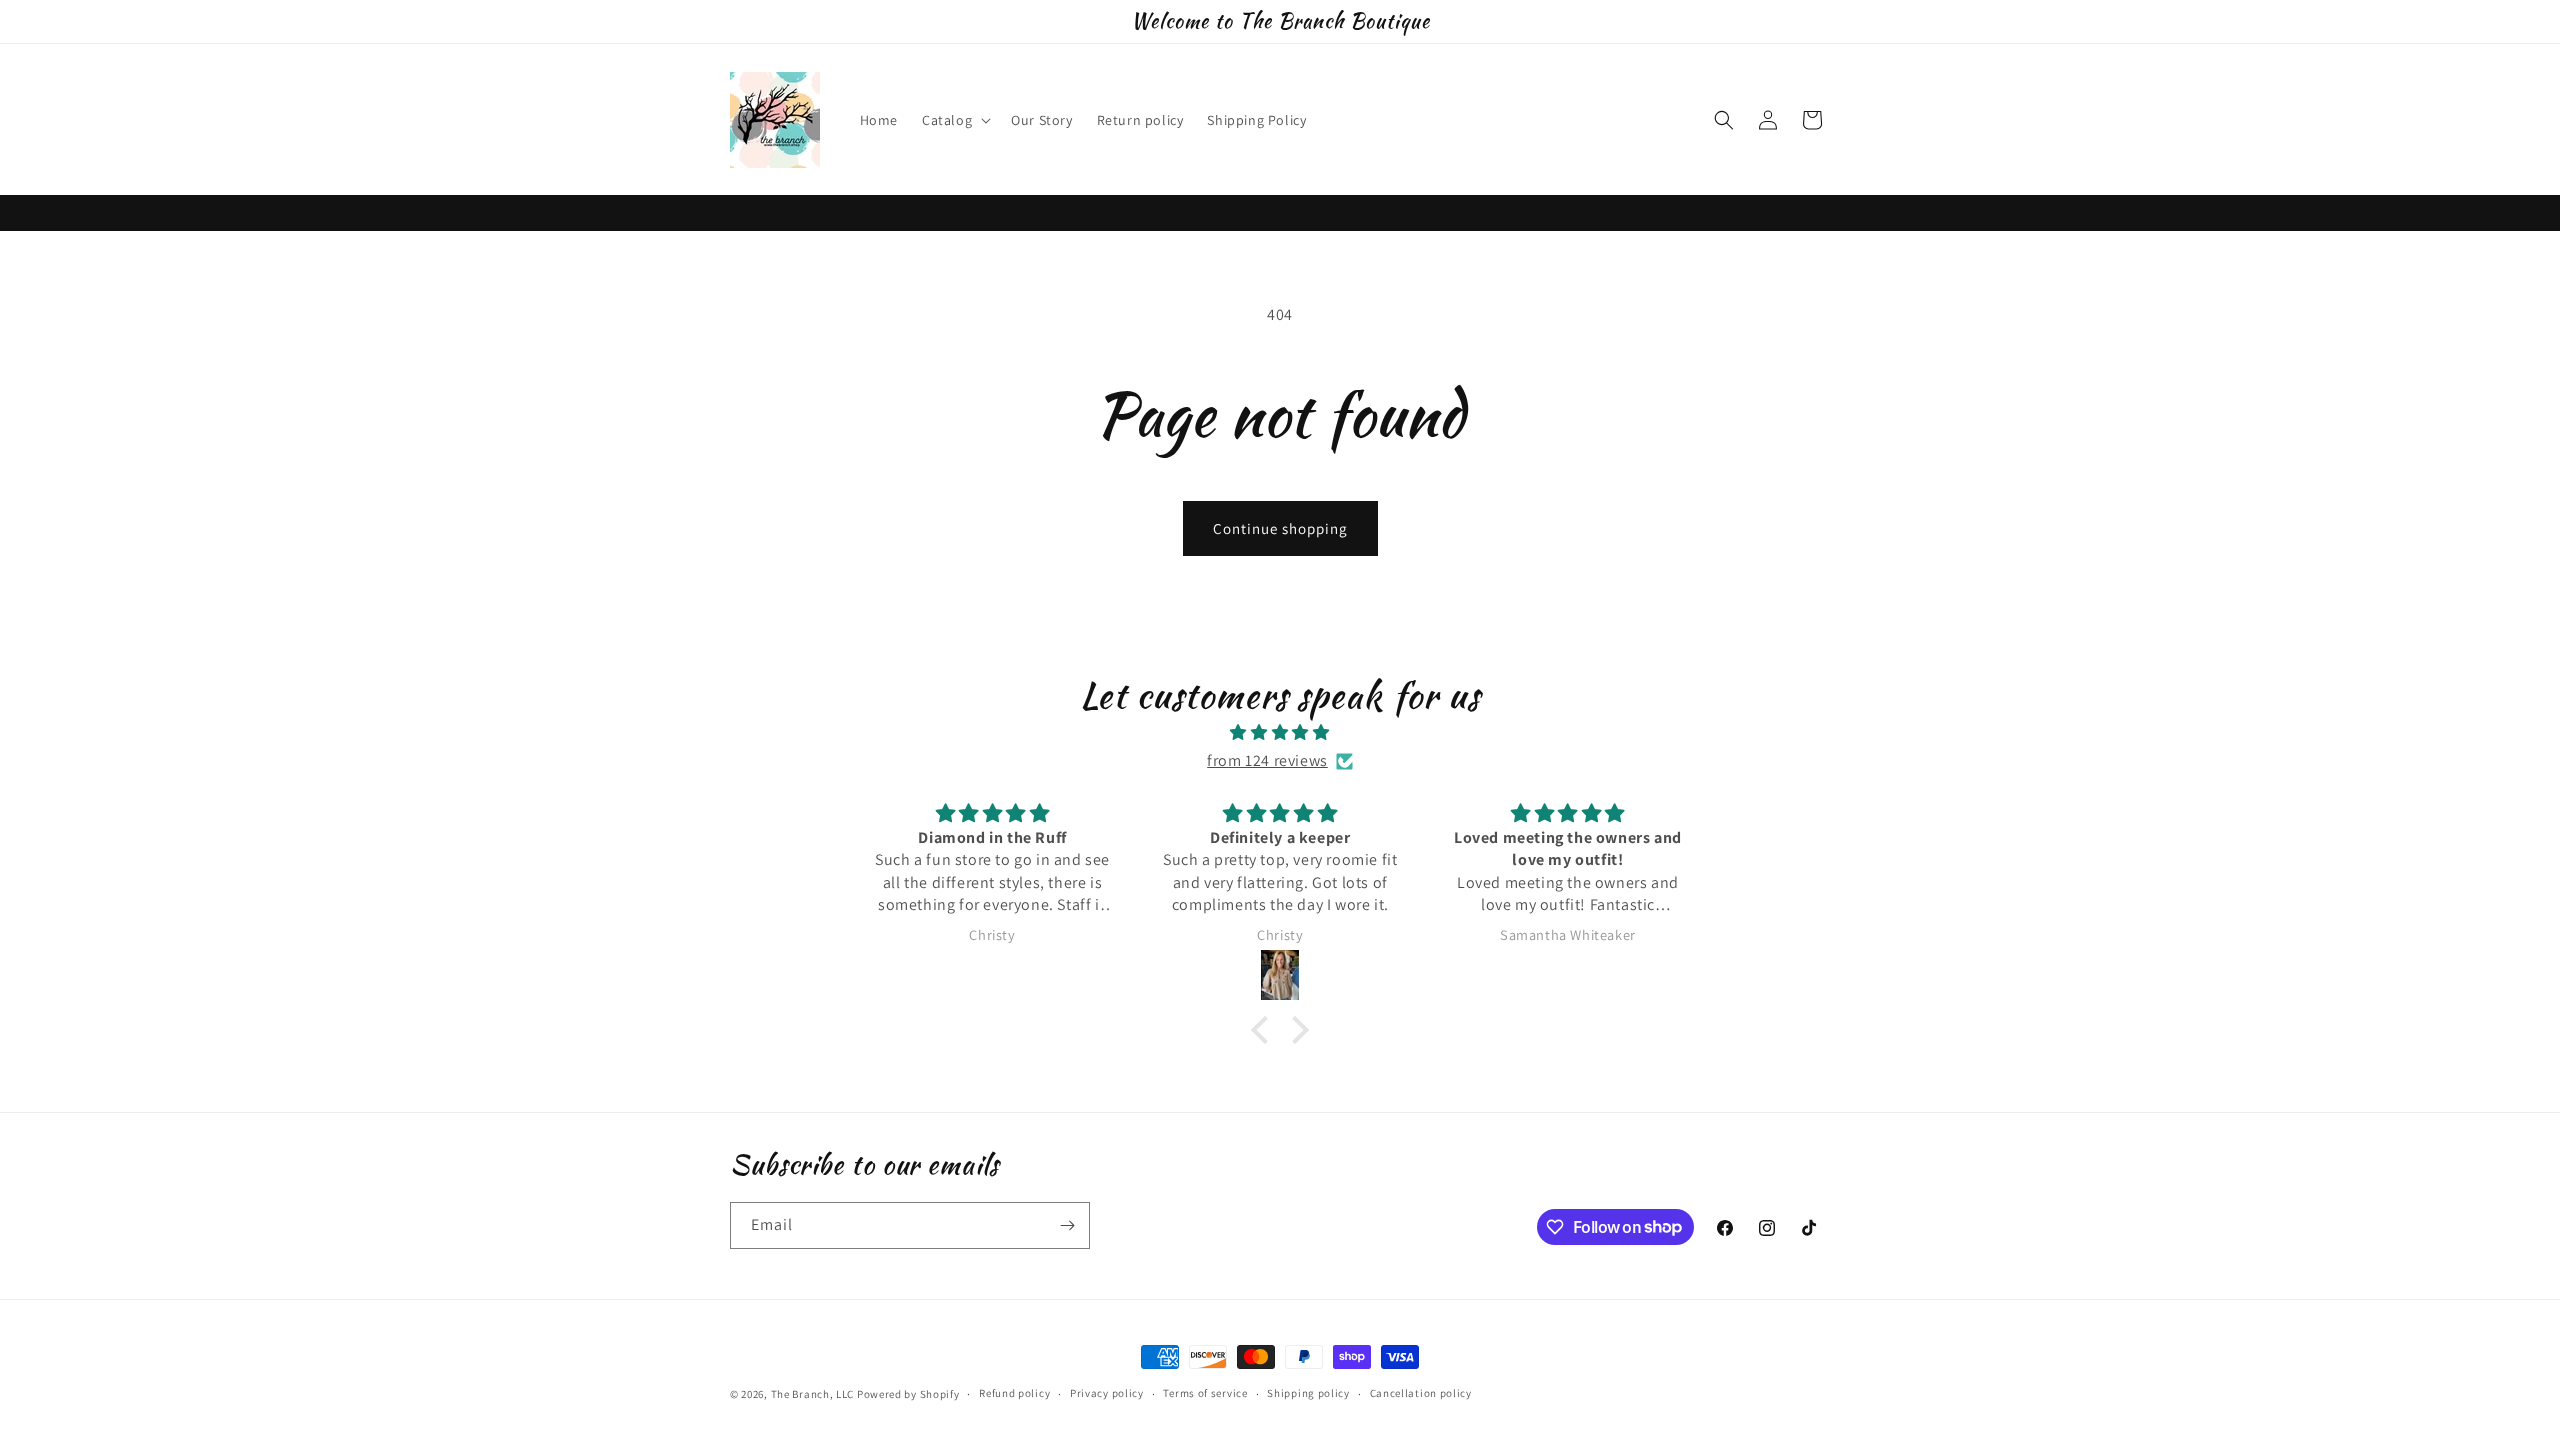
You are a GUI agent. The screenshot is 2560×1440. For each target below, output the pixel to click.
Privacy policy (1107, 1393)
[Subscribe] (1067, 1225)
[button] (954, 120)
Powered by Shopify (908, 1394)
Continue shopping (1280, 528)
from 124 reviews (1267, 760)
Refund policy (1014, 1393)
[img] (1280, 733)
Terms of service (1205, 1393)
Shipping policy (1308, 1393)
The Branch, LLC (813, 1394)
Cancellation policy (1421, 1393)
